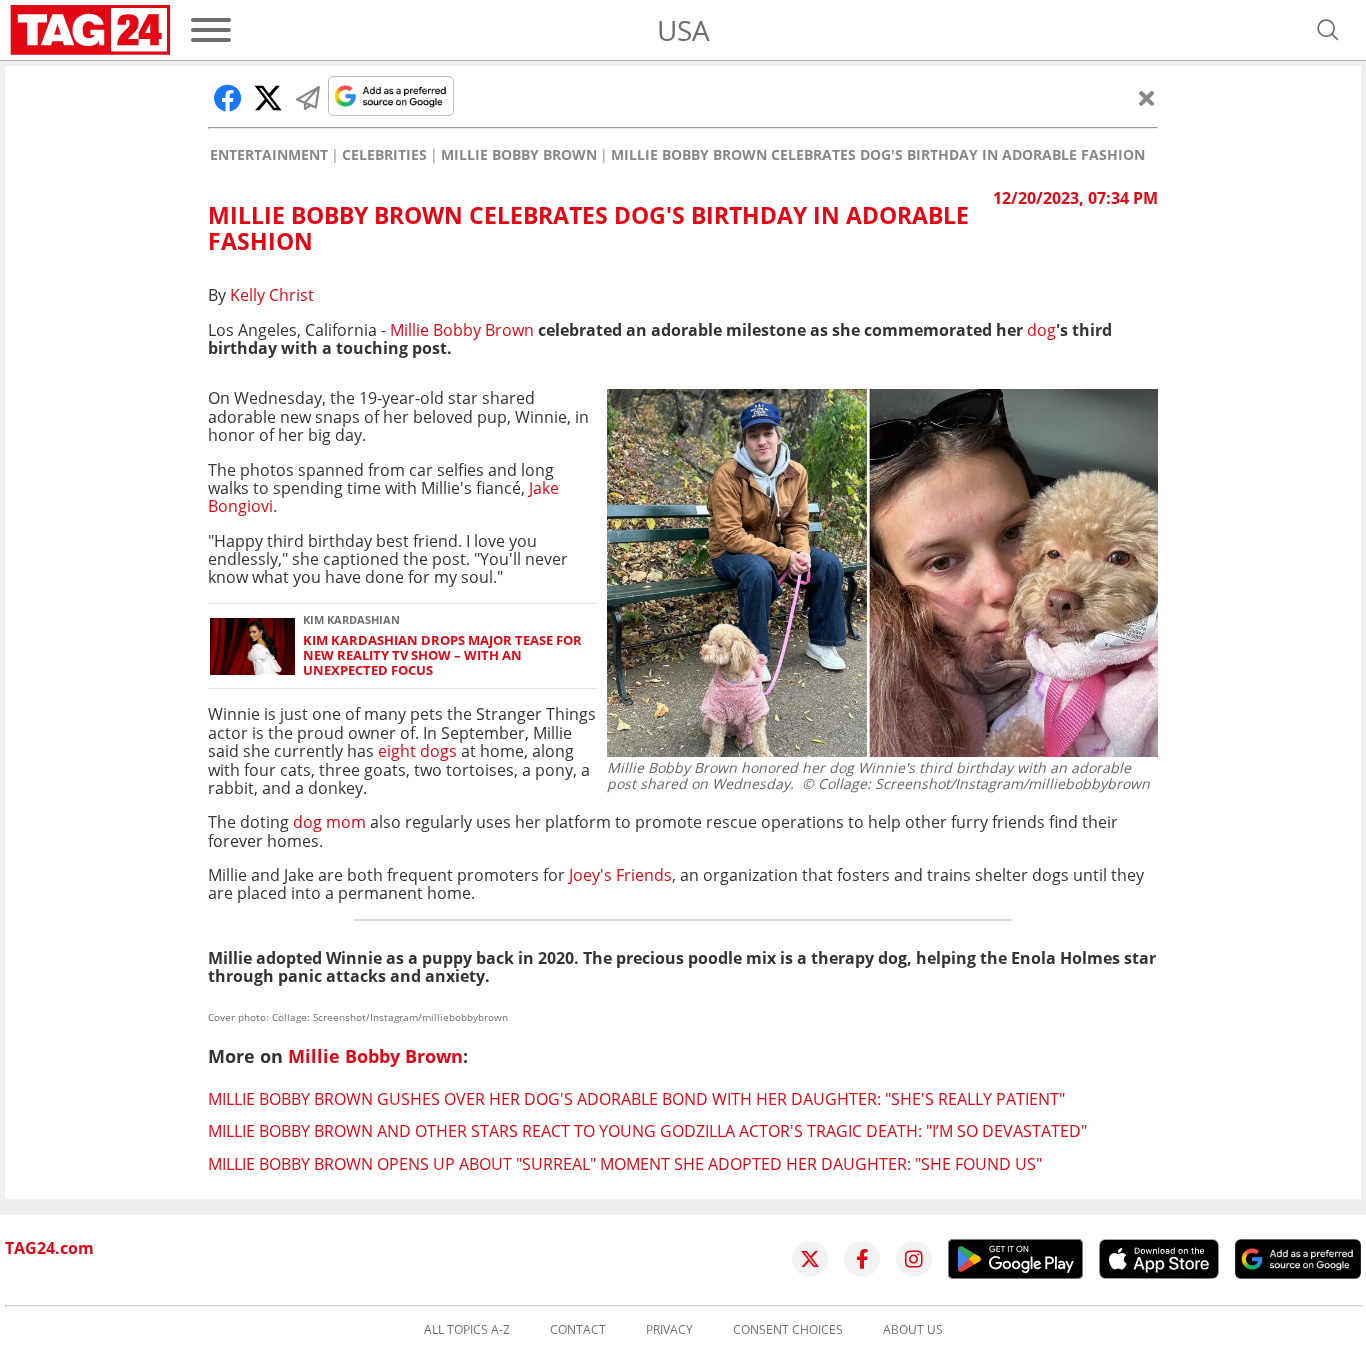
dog (1041, 330)
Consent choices (788, 1330)
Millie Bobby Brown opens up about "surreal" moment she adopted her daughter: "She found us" (625, 1164)
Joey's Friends (620, 875)
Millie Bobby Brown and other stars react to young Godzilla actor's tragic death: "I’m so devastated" (647, 1131)
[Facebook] (862, 1259)
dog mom (329, 822)
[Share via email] (308, 98)
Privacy (669, 1330)
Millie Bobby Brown (519, 155)
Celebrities (384, 155)
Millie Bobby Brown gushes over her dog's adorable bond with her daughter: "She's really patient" (636, 1099)
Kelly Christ (272, 295)
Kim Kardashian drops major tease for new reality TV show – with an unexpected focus (442, 656)
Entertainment (269, 155)
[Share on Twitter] (268, 98)
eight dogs (417, 751)
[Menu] (211, 30)
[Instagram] (914, 1259)
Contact (578, 1330)
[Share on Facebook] (228, 98)
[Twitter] (810, 1259)
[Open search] (1328, 30)
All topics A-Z (467, 1330)
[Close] (1147, 98)
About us (913, 1330)
